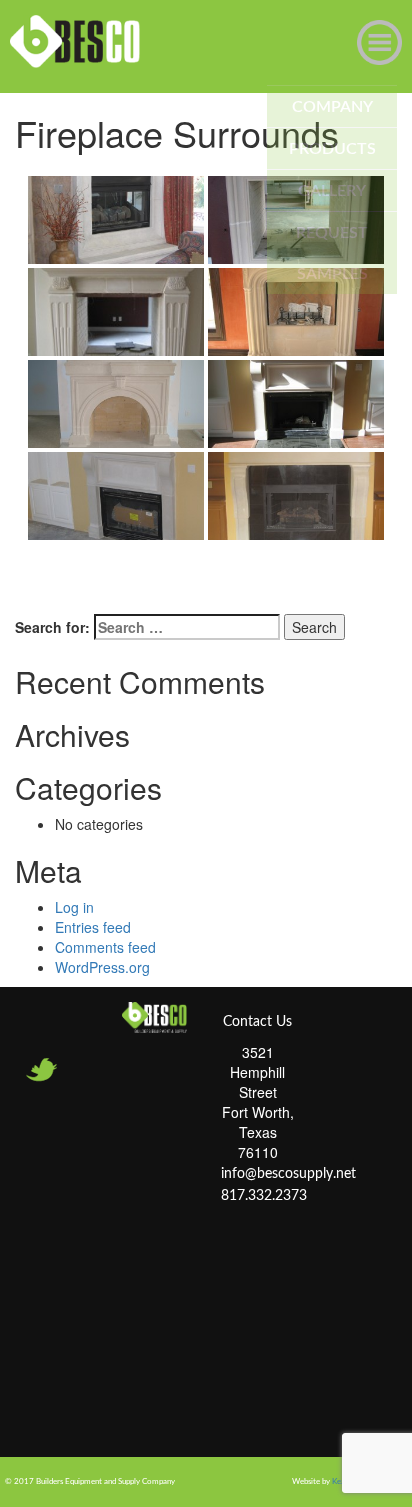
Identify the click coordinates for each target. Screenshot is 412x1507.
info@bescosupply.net (288, 1174)
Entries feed (93, 927)
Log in (74, 907)
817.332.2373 (264, 1196)
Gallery (332, 191)
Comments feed (105, 947)
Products (332, 149)
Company (332, 107)
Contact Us (257, 1022)
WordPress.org (102, 967)
